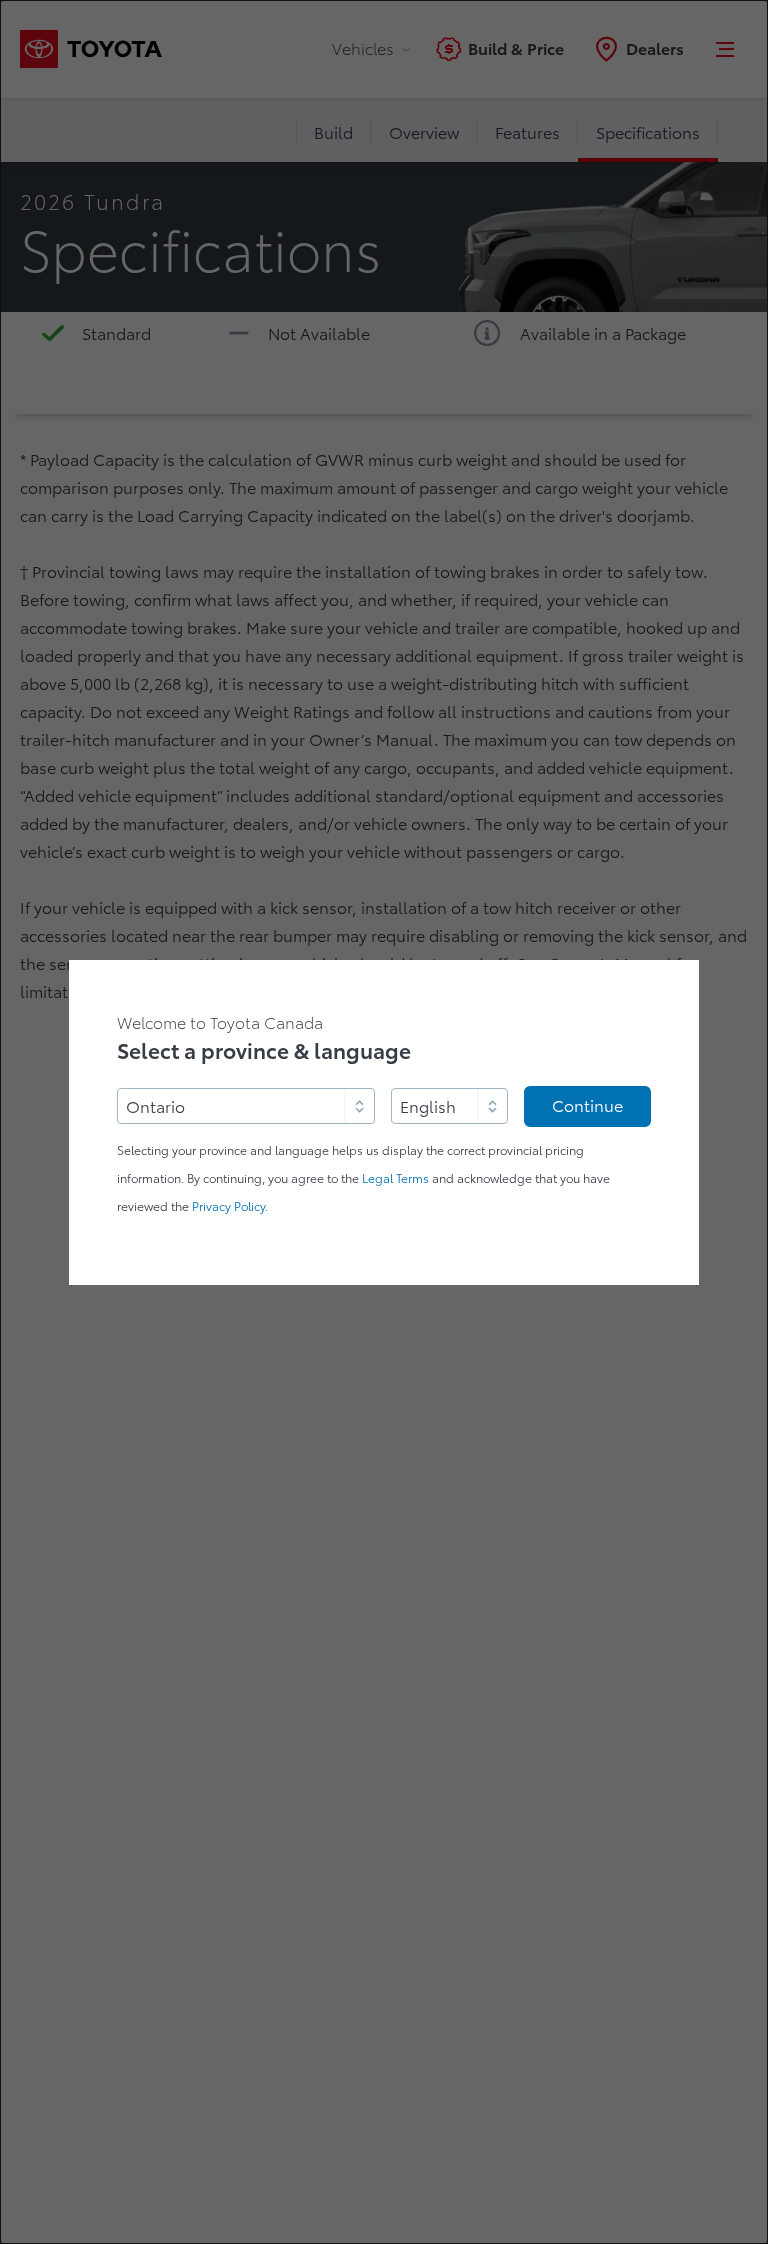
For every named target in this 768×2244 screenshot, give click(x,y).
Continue (587, 1106)
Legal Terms (395, 1178)
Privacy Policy (228, 1206)
